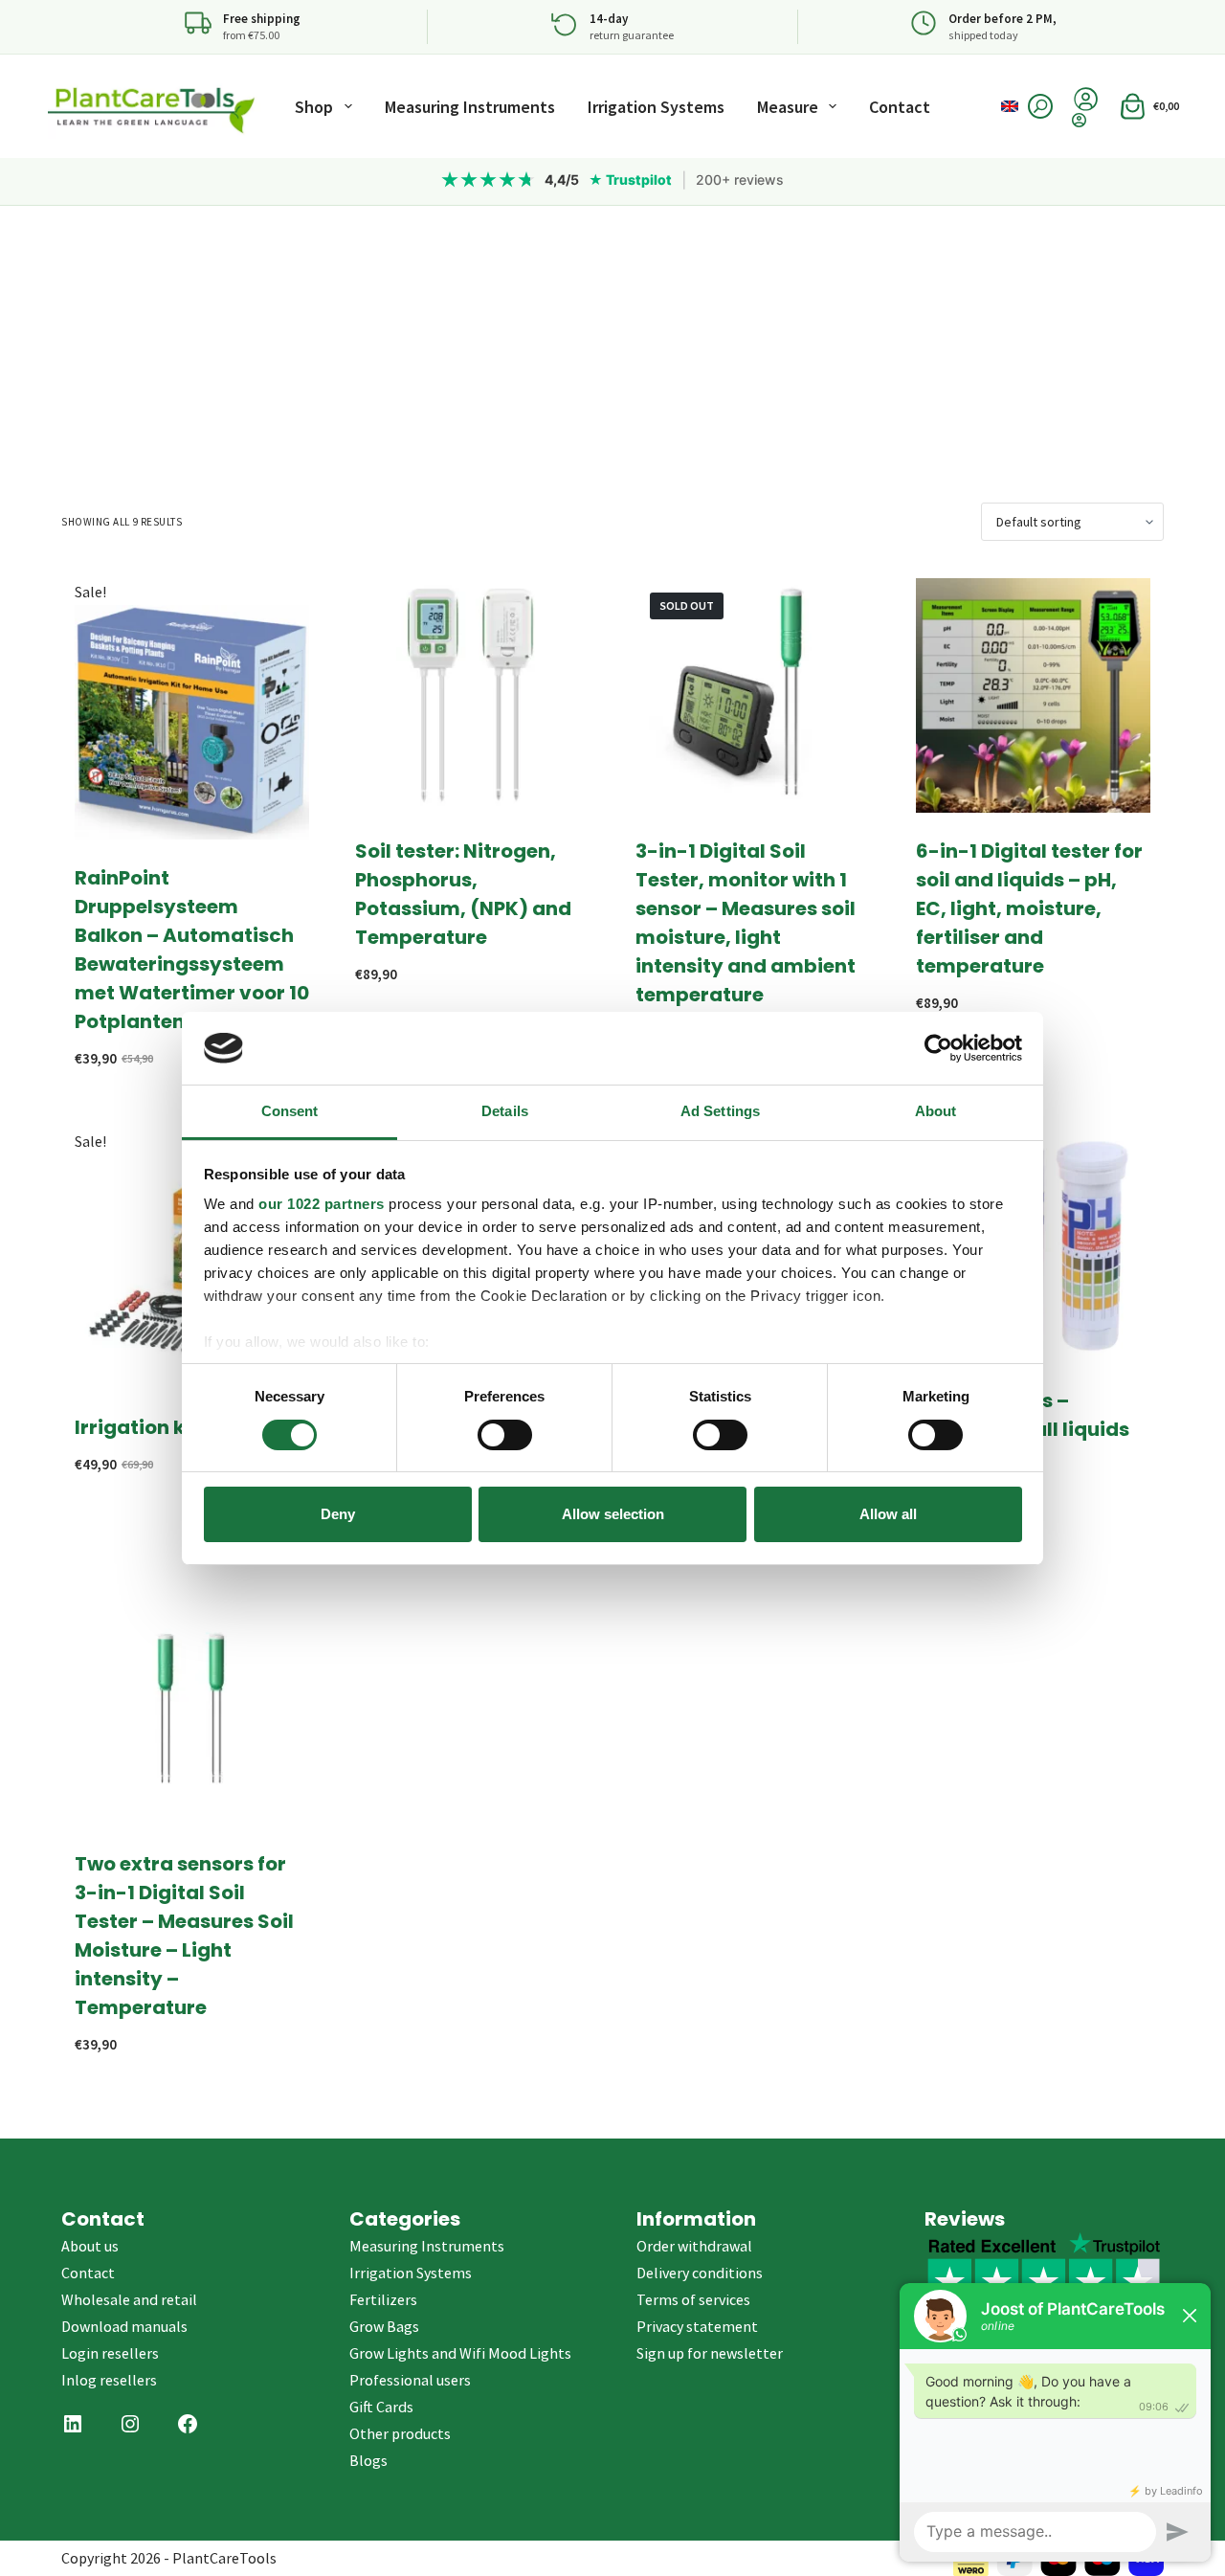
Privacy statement (697, 2326)
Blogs (368, 2460)
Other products (400, 2433)
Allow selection (613, 1514)
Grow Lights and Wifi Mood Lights (460, 2353)
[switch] (505, 1435)
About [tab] (936, 1111)
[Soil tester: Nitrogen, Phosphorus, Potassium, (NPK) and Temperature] (472, 695)
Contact (900, 107)
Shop (314, 107)
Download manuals (124, 2326)
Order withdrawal (694, 2246)
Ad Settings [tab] (720, 1111)
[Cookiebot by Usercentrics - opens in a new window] (938, 1048)
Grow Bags (384, 2326)
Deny (338, 1514)
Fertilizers (383, 2299)
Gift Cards (381, 2407)
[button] (1010, 106)
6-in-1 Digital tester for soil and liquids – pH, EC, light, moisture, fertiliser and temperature (1029, 908)
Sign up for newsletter (710, 2353)
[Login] (1086, 120)
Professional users (410, 2380)
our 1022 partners (322, 1204)
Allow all (888, 1514)
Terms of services (693, 2299)
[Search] (1040, 106)
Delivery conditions (700, 2273)
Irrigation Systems (656, 107)
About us (90, 2246)
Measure (788, 107)
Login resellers (110, 2353)
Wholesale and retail (129, 2299)
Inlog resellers (109, 2380)
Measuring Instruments (470, 107)
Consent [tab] (290, 1111)
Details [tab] (505, 1111)
